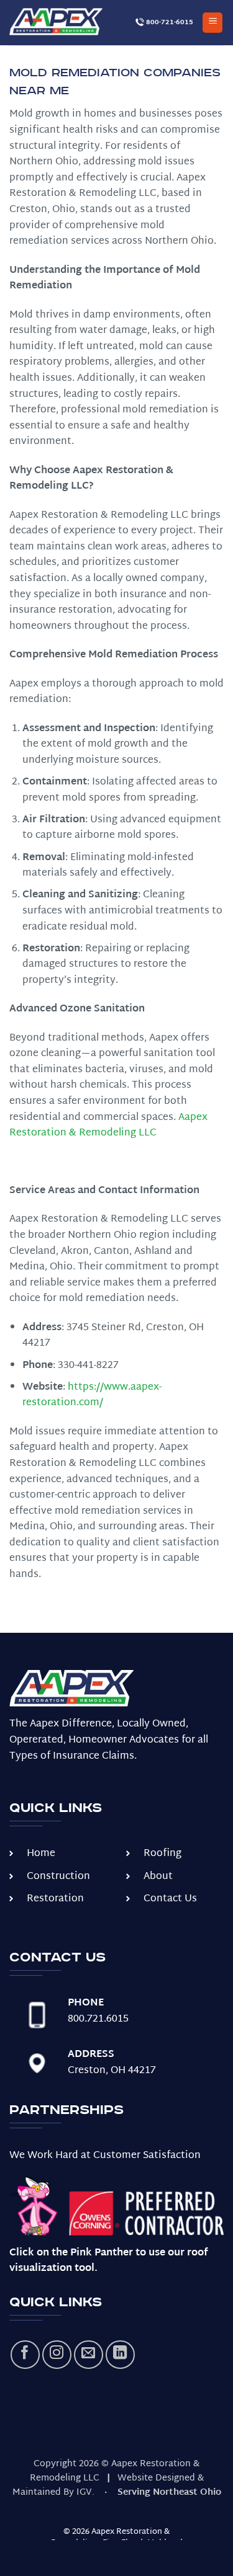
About (158, 1877)
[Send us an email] (89, 2355)
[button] (212, 23)
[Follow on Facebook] (25, 2355)
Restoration (55, 1899)
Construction (58, 1877)
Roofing (162, 1854)
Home (41, 1854)
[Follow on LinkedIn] (120, 2355)
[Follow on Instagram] (57, 2355)
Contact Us (170, 1899)
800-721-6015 (169, 22)
